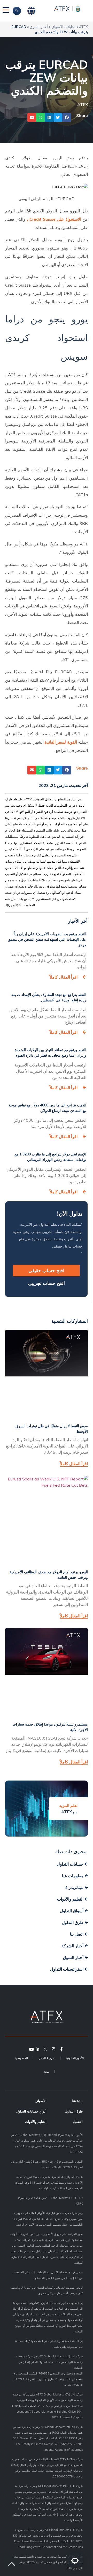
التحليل (78, 2122)
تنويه (47, 2071)
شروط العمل (47, 2058)
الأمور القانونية (75, 2058)
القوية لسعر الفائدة (61, 742)
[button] (67, 117)
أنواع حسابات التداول (31, 2111)
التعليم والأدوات (36, 2122)
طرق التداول (74, 2111)
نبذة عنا (77, 2101)
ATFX (83, 27)
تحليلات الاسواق (63, 27)
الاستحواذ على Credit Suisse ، (54, 219)
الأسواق (41, 2101)
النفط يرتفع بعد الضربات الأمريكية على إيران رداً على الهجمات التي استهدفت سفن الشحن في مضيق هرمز (47, 939)
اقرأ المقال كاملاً (64, 977)
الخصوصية (21, 2058)
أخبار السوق (39, 27)
